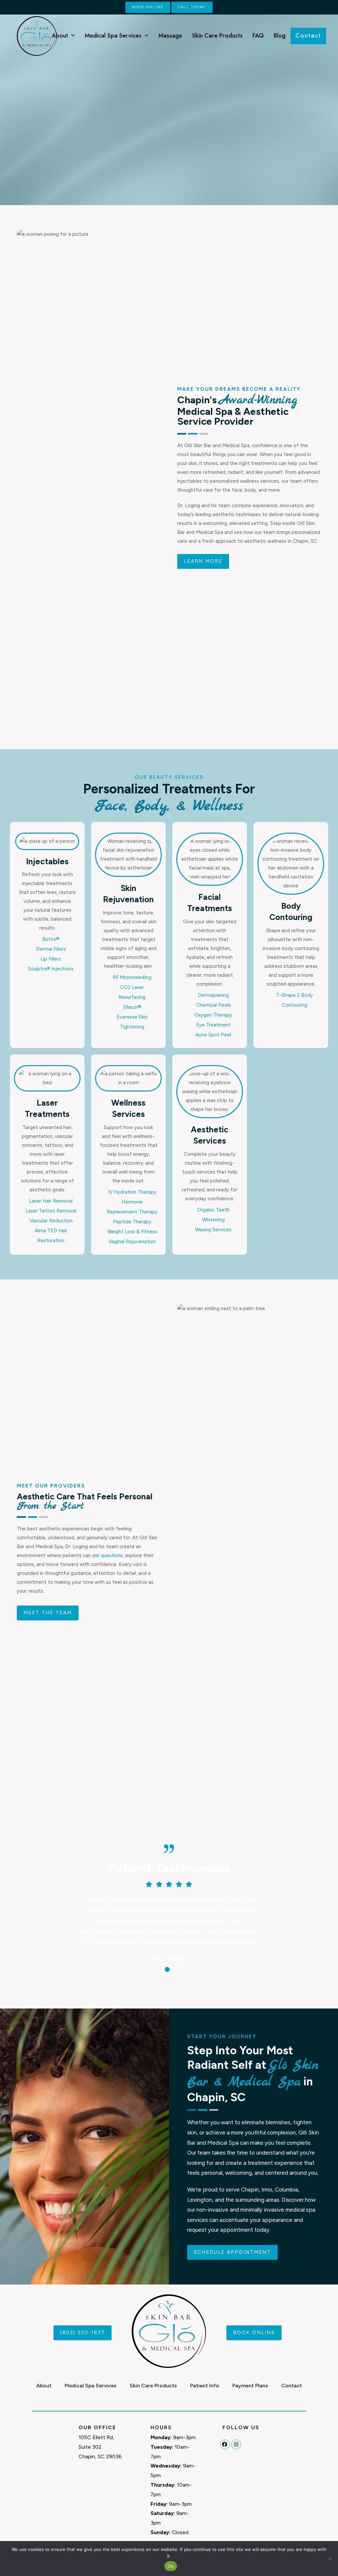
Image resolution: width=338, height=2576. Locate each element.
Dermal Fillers (51, 949)
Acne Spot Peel (213, 1035)
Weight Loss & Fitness (132, 1232)
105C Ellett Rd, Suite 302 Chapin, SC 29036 (100, 2447)
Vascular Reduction (51, 1221)
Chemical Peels (213, 1005)
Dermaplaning (213, 995)
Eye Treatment (213, 1025)
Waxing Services (213, 1230)
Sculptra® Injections (51, 969)
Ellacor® (132, 1007)
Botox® (51, 939)
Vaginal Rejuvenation (132, 1242)
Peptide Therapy (132, 1222)
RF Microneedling (132, 977)
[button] (159, 1969)
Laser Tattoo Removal (51, 1211)
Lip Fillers (51, 959)
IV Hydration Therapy (132, 1192)
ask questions (107, 1555)
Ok (171, 2566)
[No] (330, 2559)
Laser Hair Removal (51, 1201)
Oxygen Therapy (213, 1015)
